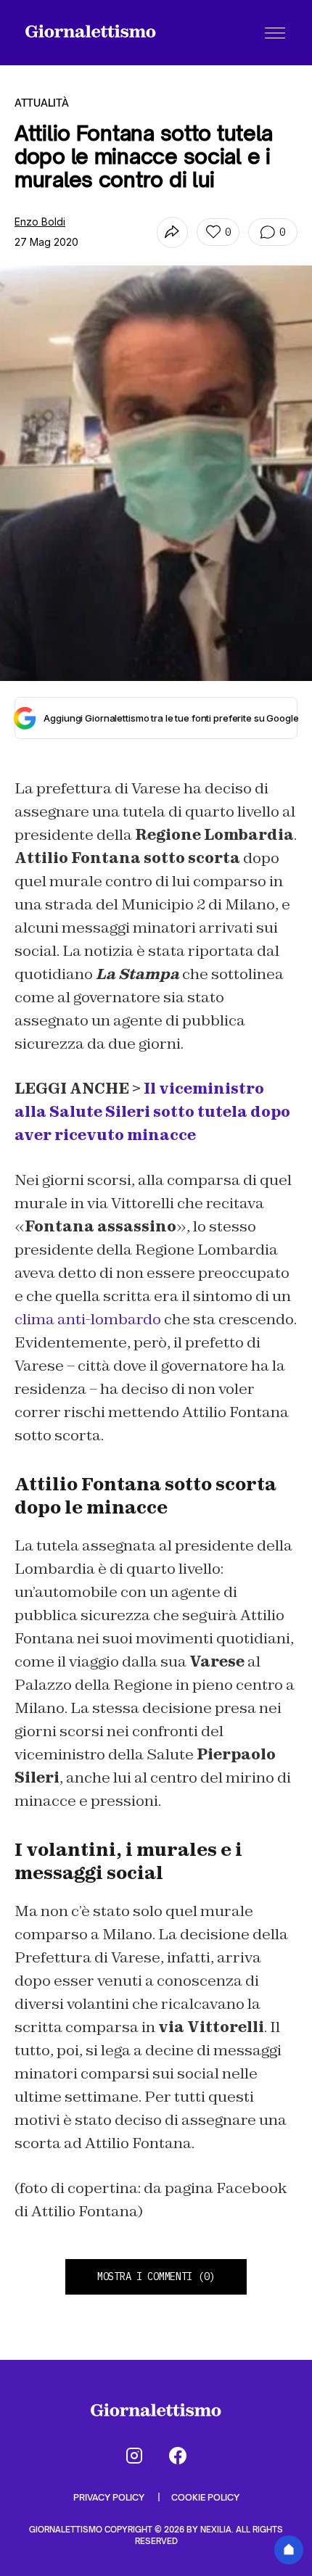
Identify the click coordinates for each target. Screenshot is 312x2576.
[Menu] (275, 33)
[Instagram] (134, 2456)
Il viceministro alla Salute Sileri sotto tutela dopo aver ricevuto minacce (152, 1112)
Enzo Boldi (40, 222)
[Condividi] (172, 232)
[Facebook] (178, 2456)
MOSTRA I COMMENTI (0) (156, 2276)
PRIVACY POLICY (110, 2497)
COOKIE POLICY (205, 2497)
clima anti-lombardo (88, 1319)
